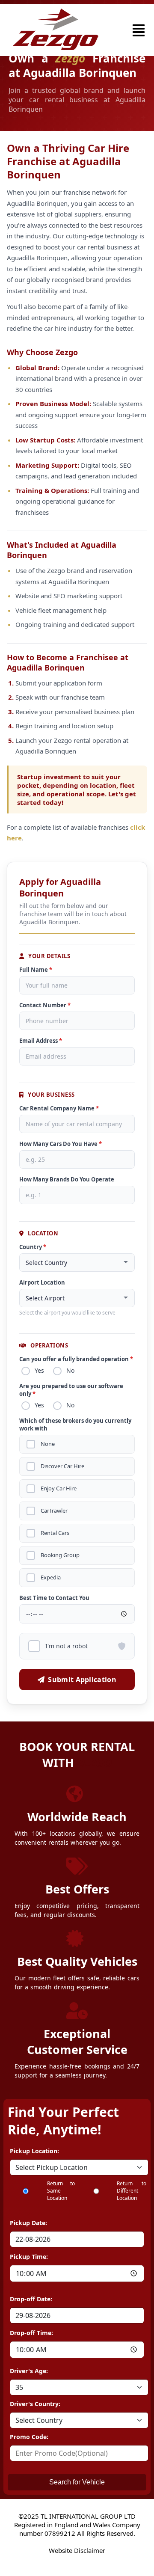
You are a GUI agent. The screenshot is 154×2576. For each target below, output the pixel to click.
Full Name (36, 970)
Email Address (41, 1041)
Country (33, 1247)
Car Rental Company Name (59, 1108)
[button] (139, 30)
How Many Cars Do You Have (61, 1144)
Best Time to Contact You (54, 1598)
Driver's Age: (29, 2371)
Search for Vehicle (77, 2482)
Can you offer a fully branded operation (76, 1359)
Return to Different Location (132, 2191)
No (70, 1370)
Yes (39, 1370)
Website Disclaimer (77, 2550)
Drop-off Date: (31, 2299)
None (48, 1444)
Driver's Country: (35, 2404)
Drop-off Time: (31, 2333)
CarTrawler (54, 1511)
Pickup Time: (29, 2257)
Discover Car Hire (62, 1466)
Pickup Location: (34, 2151)
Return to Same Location (61, 2191)
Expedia (51, 1577)
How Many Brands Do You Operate (67, 1179)
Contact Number (45, 1005)
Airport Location (42, 1282)
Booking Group (60, 1555)
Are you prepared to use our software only (71, 1390)
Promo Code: (29, 2437)
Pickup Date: (28, 2223)
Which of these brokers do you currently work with (75, 1425)
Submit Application (82, 1680)
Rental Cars (55, 1533)
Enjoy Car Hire (59, 1488)
